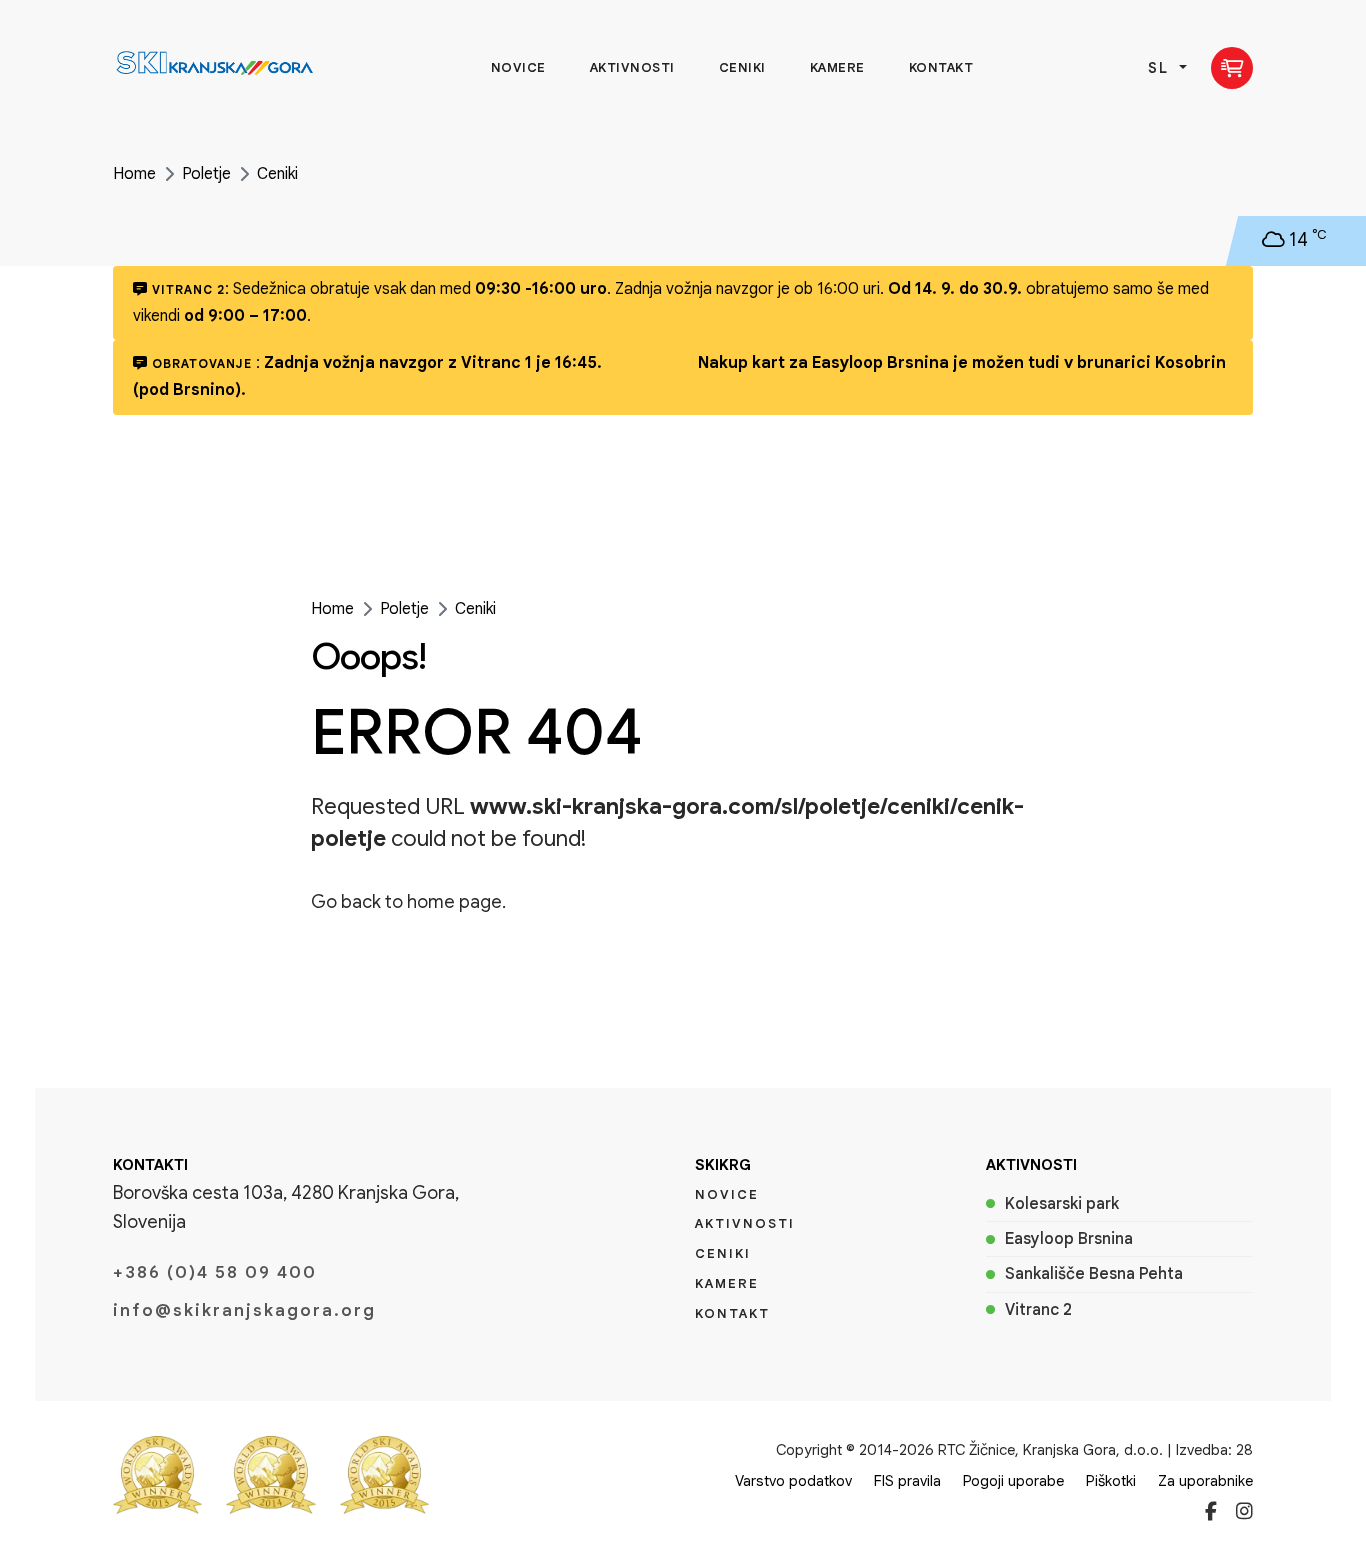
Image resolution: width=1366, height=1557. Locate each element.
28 (1244, 1450)
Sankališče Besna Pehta (1094, 1274)
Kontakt (941, 67)
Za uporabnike (1205, 1481)
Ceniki (742, 67)
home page (454, 902)
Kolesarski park (1062, 1204)
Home (134, 174)
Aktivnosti (632, 67)
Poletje (206, 174)
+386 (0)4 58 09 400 (215, 1272)
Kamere (837, 67)
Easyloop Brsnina (1069, 1239)
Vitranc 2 (1038, 1310)
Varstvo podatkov (793, 1481)
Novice (518, 67)
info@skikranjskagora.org (244, 1310)
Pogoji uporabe (1013, 1481)
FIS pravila (907, 1481)
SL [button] (1161, 68)
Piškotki (1111, 1481)
